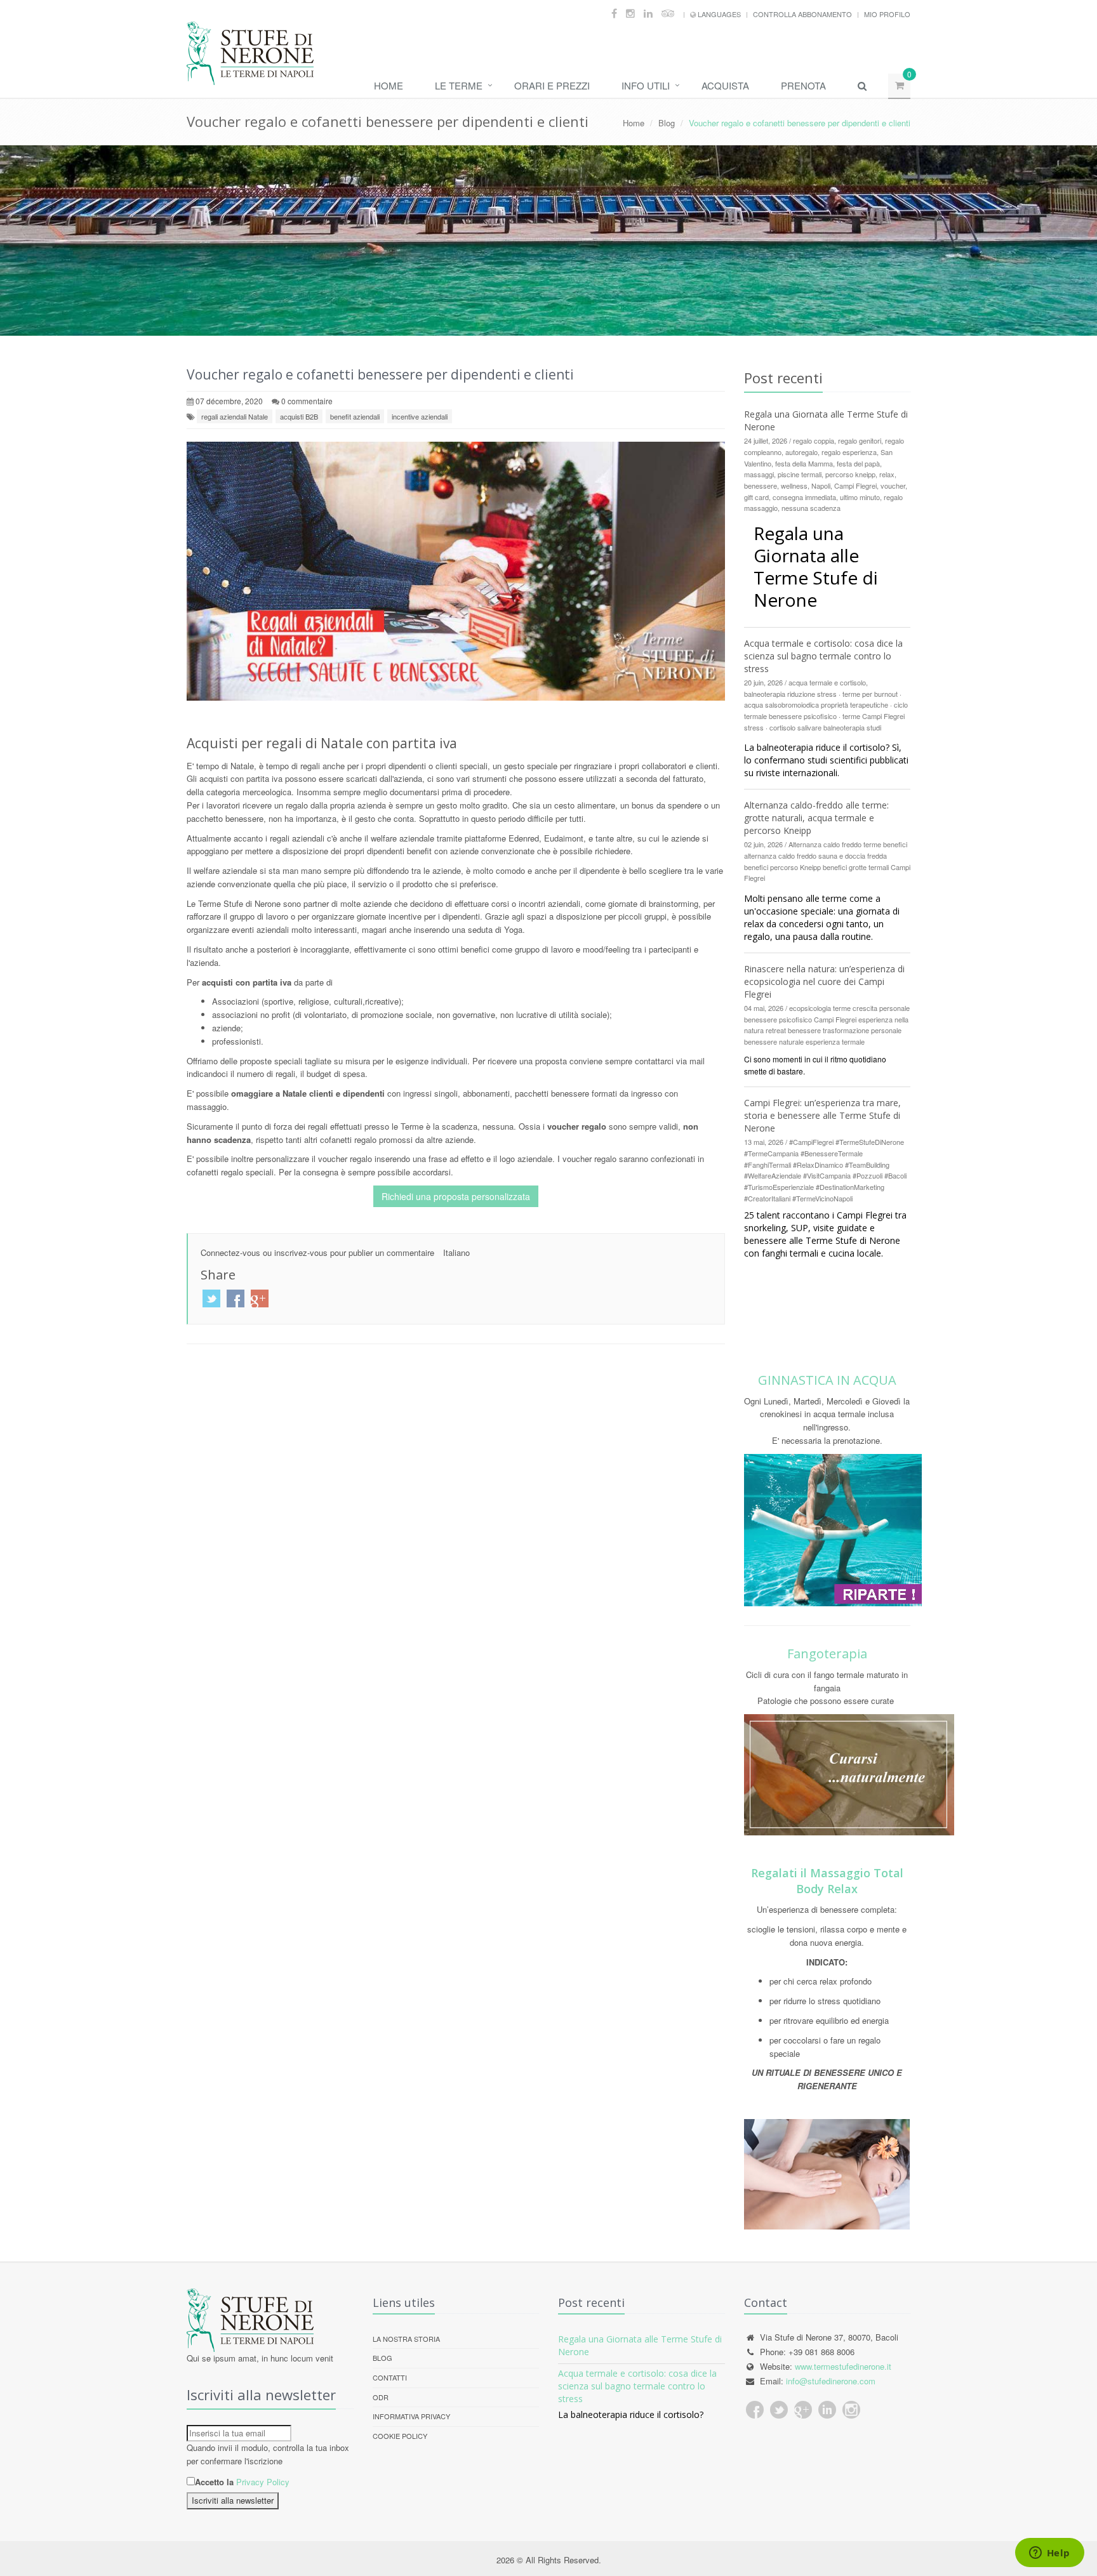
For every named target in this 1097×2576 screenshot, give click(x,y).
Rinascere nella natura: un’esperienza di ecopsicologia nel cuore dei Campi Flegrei (824, 981)
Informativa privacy (411, 2416)
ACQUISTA (725, 85)
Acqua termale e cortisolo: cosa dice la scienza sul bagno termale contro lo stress (823, 656)
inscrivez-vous (301, 1252)
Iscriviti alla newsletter (233, 2500)
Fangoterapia (827, 1654)
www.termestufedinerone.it (843, 2366)
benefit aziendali (355, 416)
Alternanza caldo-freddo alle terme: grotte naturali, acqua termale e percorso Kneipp (816, 818)
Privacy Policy (263, 2482)
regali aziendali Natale (235, 416)
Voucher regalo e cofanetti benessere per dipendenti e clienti (380, 374)
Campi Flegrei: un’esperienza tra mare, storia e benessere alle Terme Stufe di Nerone (822, 1115)
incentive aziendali (420, 416)
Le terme (459, 85)
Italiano (456, 1252)
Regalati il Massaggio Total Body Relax (827, 1881)
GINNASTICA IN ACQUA (827, 1380)
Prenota (803, 85)
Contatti (390, 2377)
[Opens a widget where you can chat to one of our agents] (1049, 2554)
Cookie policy (400, 2436)
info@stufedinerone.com (831, 2381)
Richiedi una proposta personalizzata (456, 1196)
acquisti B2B (299, 416)
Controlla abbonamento (802, 14)
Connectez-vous (230, 1252)
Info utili (646, 85)
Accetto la (214, 2482)
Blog (667, 123)
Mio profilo (887, 14)
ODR (381, 2397)
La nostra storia (406, 2339)
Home (389, 85)
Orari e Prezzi (552, 85)
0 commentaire (307, 401)
